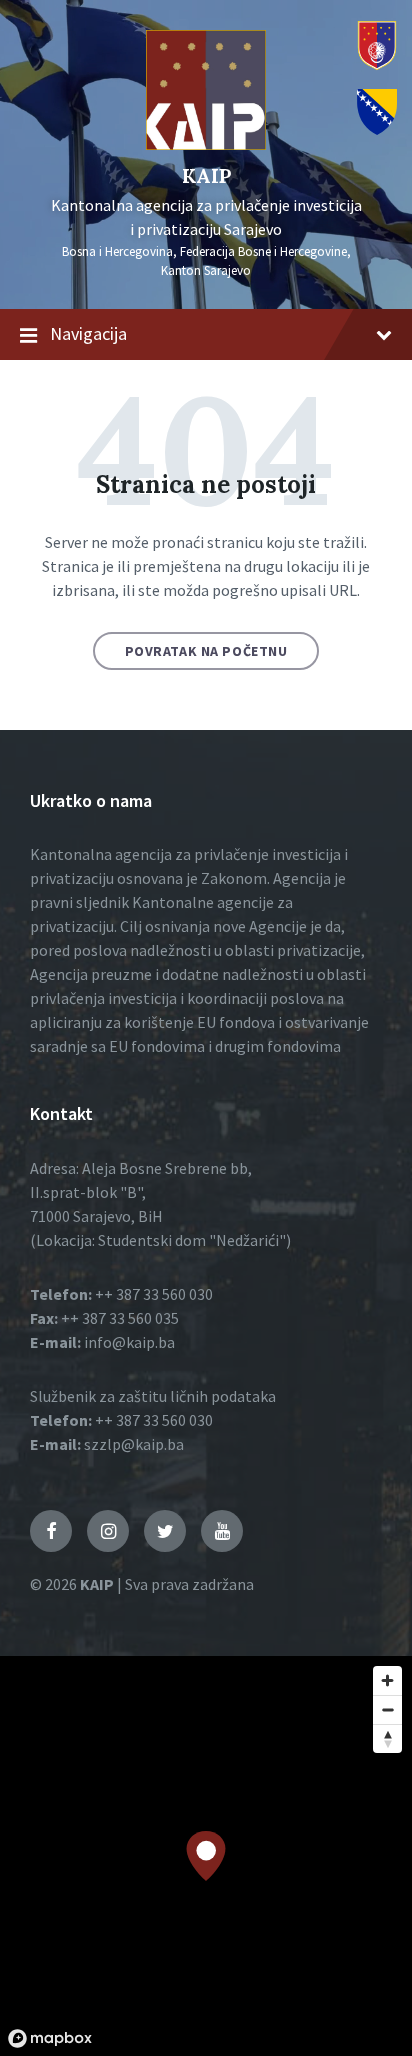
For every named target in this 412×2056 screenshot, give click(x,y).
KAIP (206, 175)
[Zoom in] (387, 1680)
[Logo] (206, 144)
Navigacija (88, 333)
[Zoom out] (387, 1709)
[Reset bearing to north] (387, 1738)
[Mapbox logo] (50, 2038)
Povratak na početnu (206, 651)
